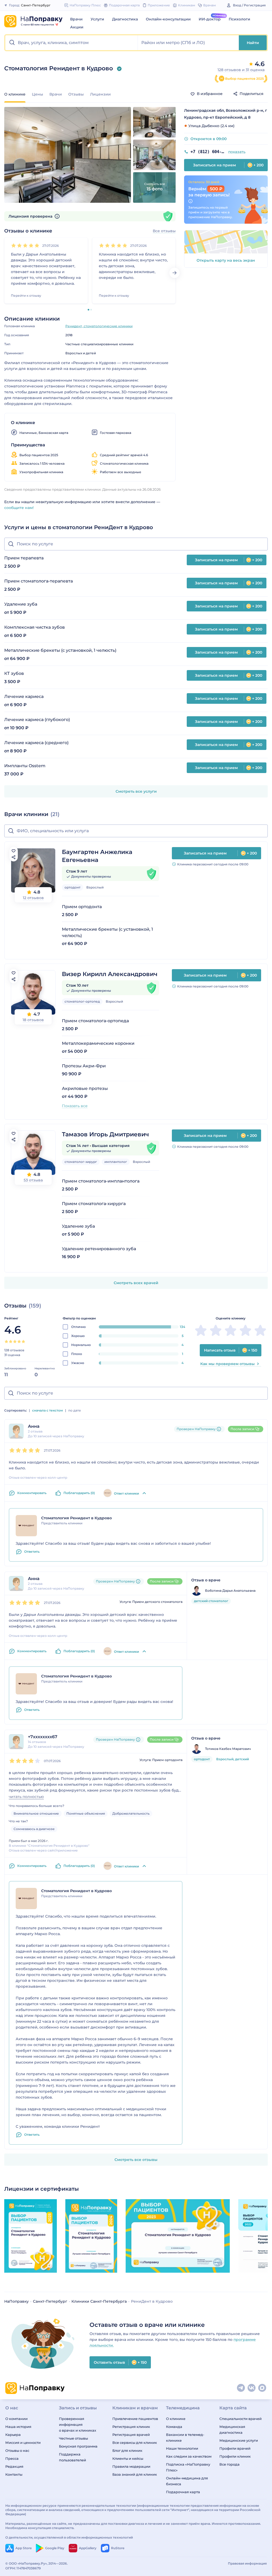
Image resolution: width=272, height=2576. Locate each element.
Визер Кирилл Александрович (110, 974)
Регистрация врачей (131, 2435)
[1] (14, 245)
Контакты (14, 2474)
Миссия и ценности (23, 2443)
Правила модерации (131, 2466)
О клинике (176, 2419)
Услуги (97, 19)
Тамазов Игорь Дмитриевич (105, 1134)
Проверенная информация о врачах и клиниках (78, 2424)
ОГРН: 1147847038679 (23, 2568)
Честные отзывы (73, 2438)
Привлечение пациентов (135, 2419)
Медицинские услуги (239, 2440)
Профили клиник (235, 2456)
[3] (25, 245)
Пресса (12, 2458)
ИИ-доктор (210, 19)
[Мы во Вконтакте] (252, 2388)
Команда (174, 2427)
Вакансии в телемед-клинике (185, 2437)
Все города (229, 2464)
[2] (19, 245)
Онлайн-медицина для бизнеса (187, 2481)
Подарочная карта (183, 2492)
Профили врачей (235, 2448)
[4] (31, 245)
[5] (37, 245)
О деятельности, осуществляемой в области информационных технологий (69, 2537)
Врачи (76, 19)
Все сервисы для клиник (135, 2443)
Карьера (13, 2435)
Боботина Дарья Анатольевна (230, 1591)
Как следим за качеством (189, 2456)
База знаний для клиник (135, 2474)
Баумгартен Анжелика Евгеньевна (97, 856)
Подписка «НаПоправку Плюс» (188, 2467)
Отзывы (76, 94)
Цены (37, 94)
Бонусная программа (78, 2446)
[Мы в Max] (262, 2388)
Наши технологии (182, 2448)
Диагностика (125, 19)
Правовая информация (247, 2563)
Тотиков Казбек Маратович (228, 1749)
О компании (16, 2419)
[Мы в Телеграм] (241, 2388)
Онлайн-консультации (168, 19)
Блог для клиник (127, 2450)
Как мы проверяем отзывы (228, 1364)
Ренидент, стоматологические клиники (99, 326)
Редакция (14, 2466)
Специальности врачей (241, 2419)
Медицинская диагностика (232, 2430)
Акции (77, 27)
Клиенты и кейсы (128, 2458)
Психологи (239, 19)
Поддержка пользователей (73, 2457)
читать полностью (26, 1797)
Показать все (75, 1106)
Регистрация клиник (131, 2427)
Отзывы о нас (17, 2450)
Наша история (18, 2427)
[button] (72, 43)
